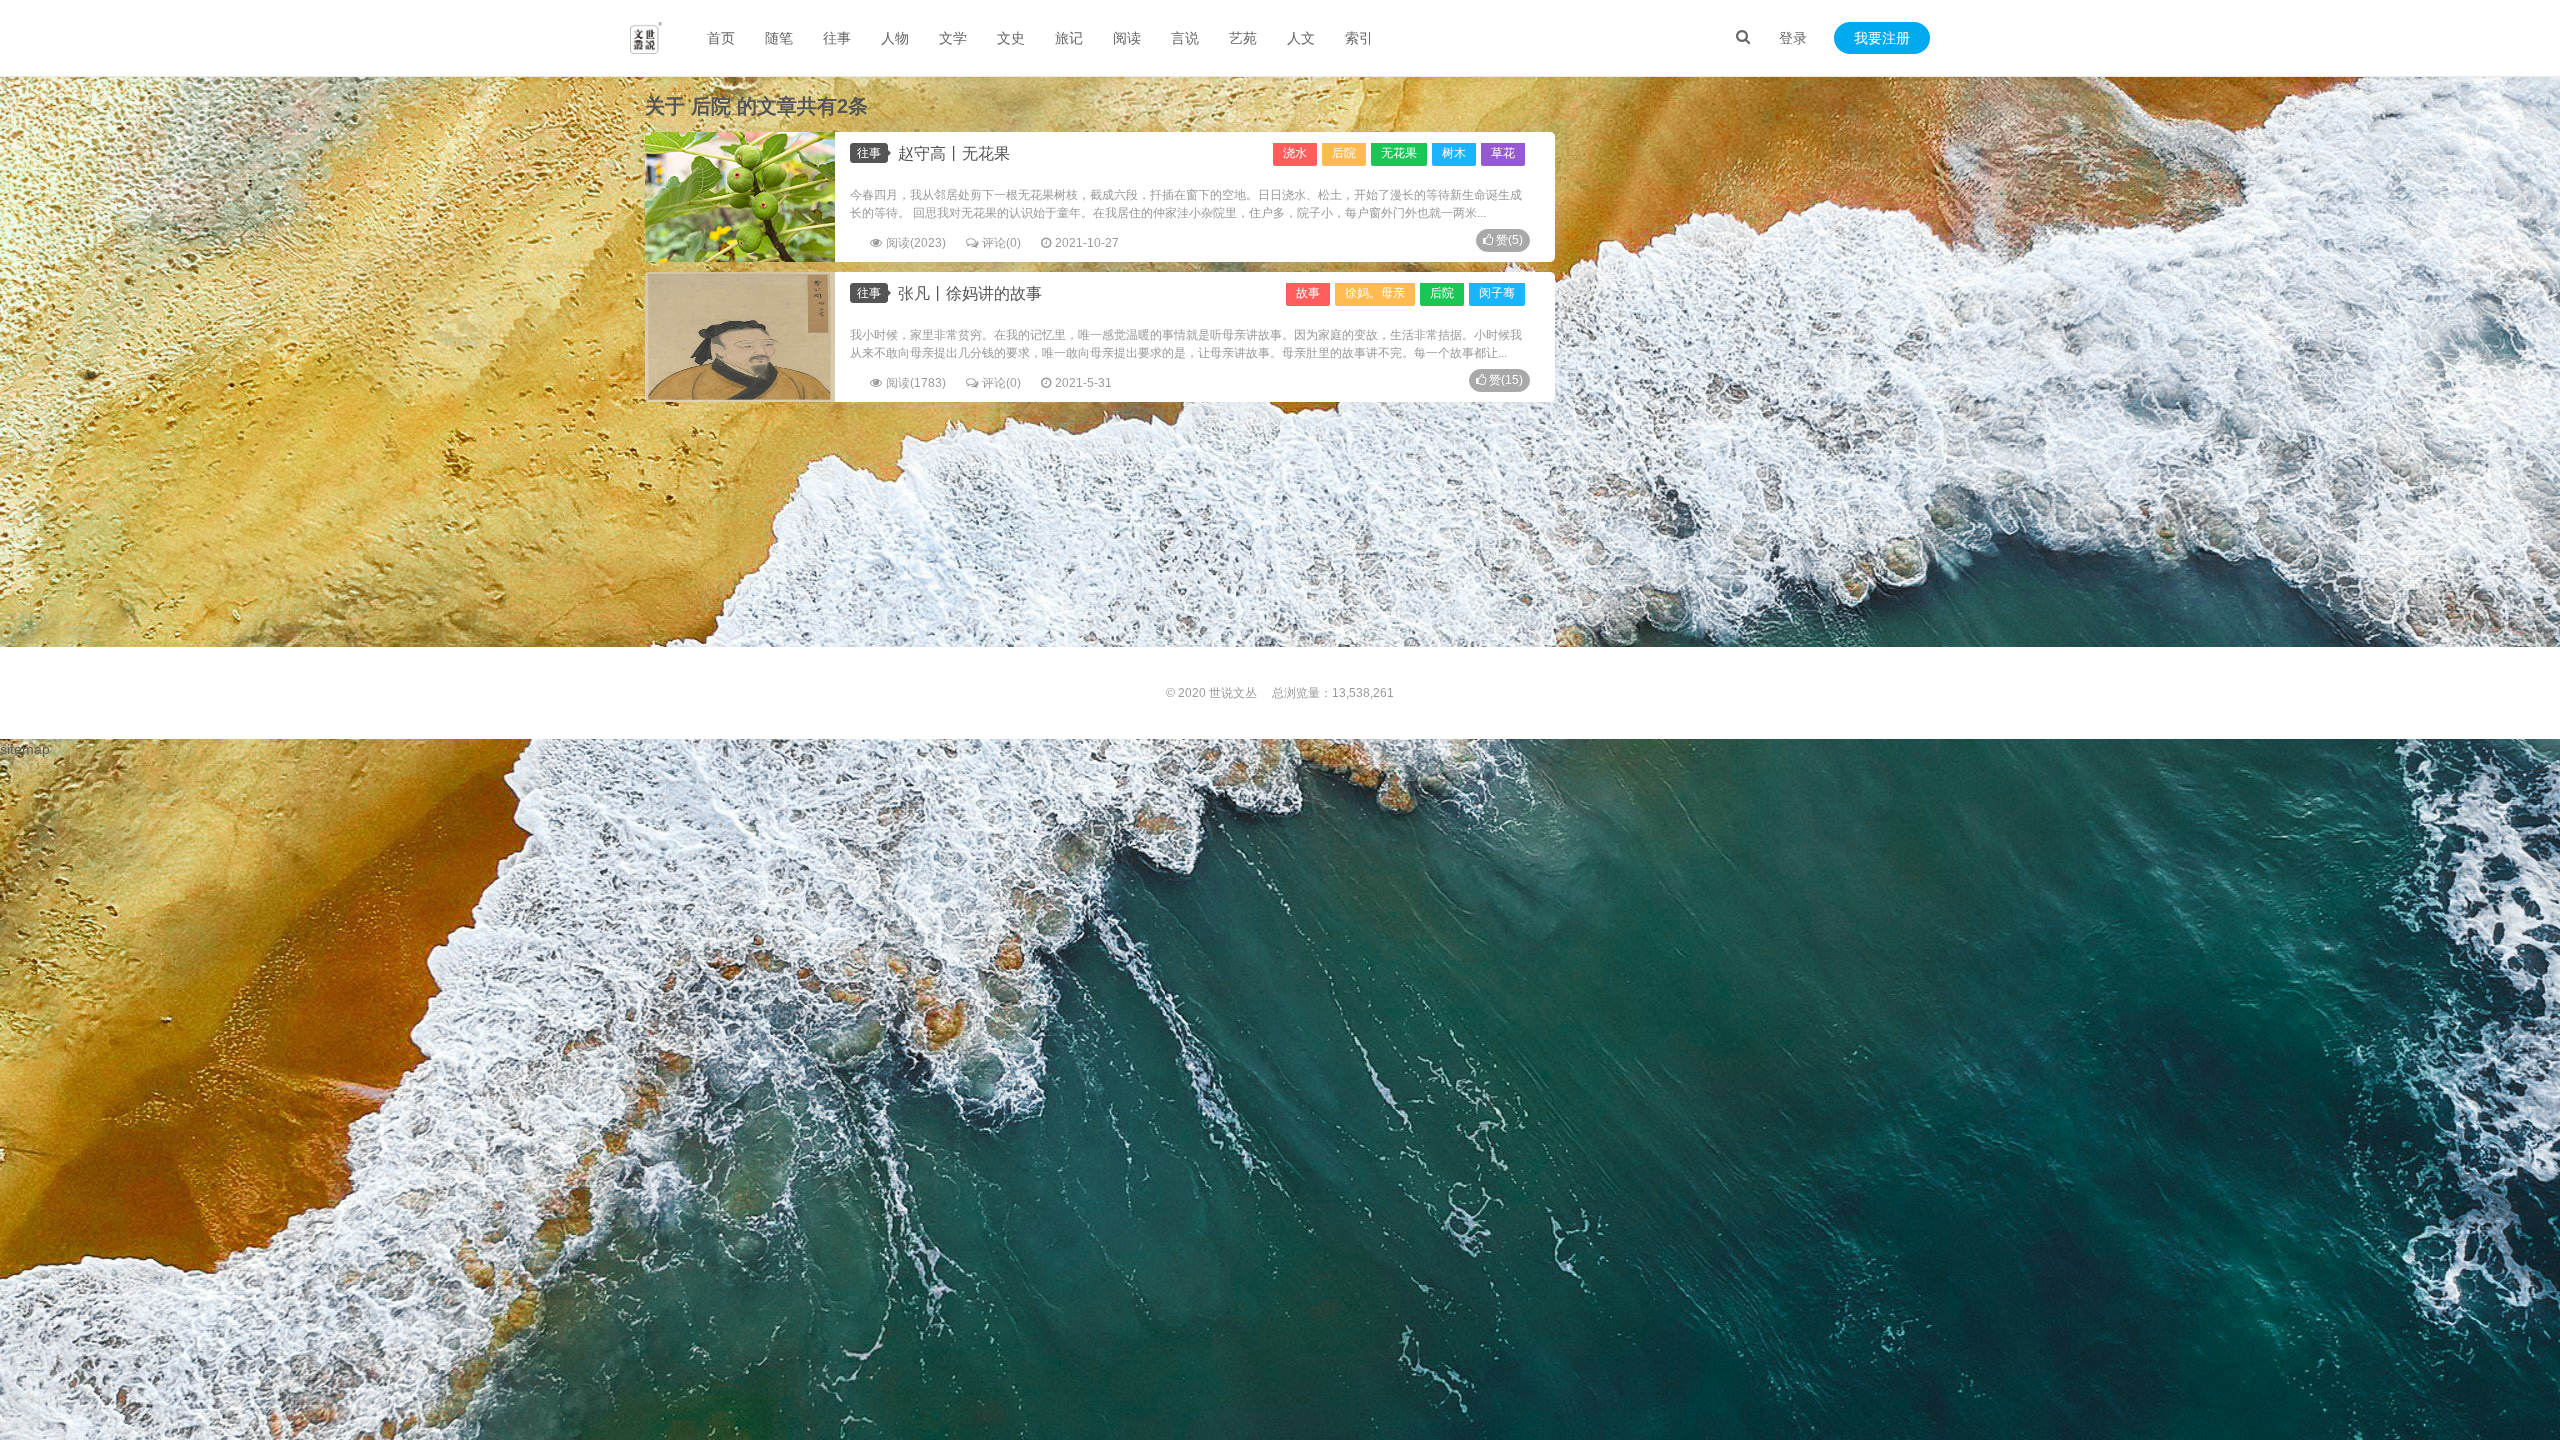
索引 (1359, 38)
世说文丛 (1233, 693)
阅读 (1127, 38)
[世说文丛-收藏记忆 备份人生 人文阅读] (646, 38)
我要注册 (1882, 38)
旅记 (1069, 38)
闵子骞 (1497, 293)
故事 (1308, 293)
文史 (1011, 38)
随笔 (779, 38)
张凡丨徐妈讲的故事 (970, 293)
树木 (1454, 153)
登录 (1793, 38)
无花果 (1399, 153)
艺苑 (1243, 38)
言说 (1185, 38)
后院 (1344, 153)
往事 (837, 38)
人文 (1301, 38)
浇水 (1295, 153)
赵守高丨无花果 (954, 153)
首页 (721, 38)
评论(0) (1001, 243)
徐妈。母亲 (1375, 293)
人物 (895, 38)
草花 (1503, 153)
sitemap (25, 749)
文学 (953, 38)
